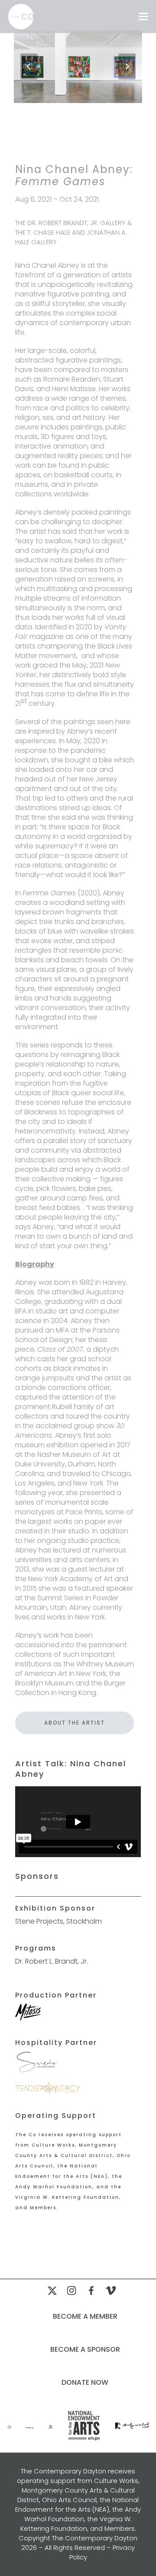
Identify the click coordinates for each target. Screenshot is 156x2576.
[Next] (127, 66)
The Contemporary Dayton (95, 2538)
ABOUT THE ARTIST (75, 1723)
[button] (143, 17)
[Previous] (29, 66)
